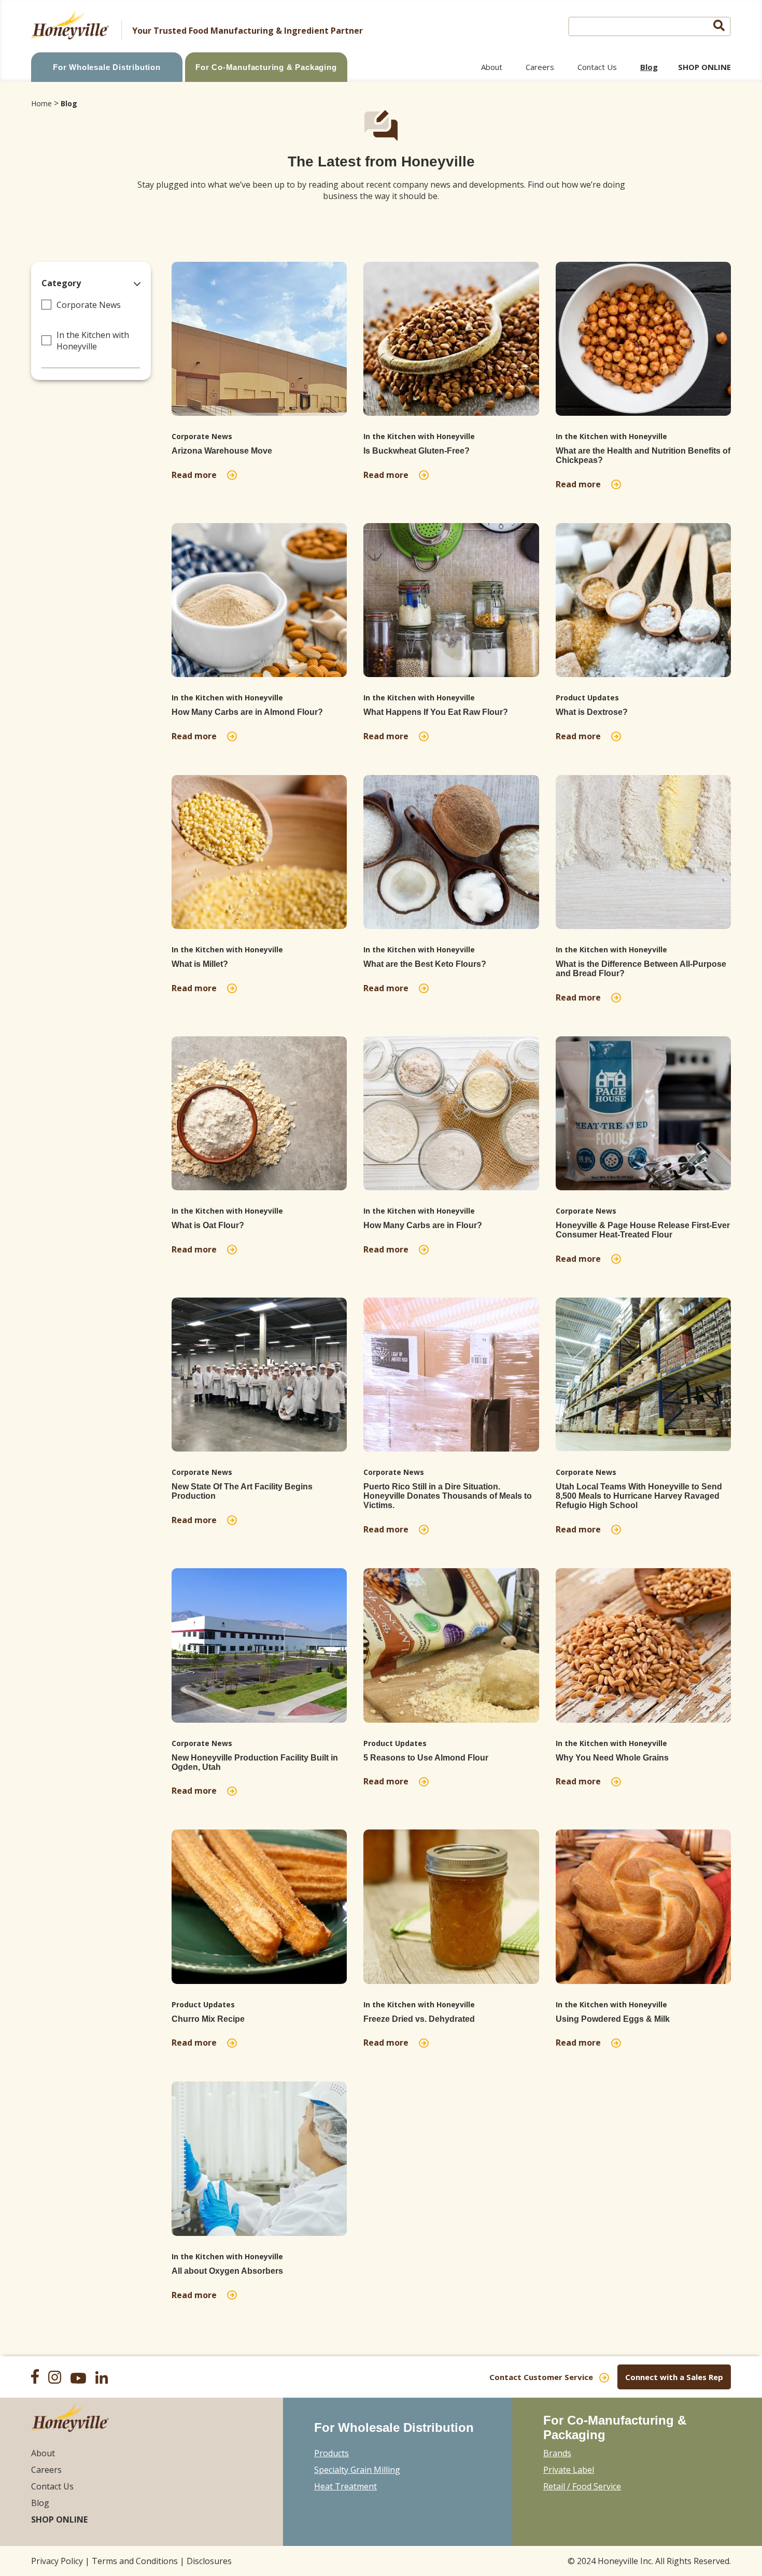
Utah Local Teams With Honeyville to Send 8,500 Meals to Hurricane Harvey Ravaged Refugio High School (639, 1496)
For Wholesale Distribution (107, 67)
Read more (196, 475)
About (492, 67)
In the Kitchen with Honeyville (93, 341)
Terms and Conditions (135, 2561)
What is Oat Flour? (208, 1225)
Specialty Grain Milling (357, 2470)
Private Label (569, 2470)
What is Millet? (200, 964)
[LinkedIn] (105, 2379)
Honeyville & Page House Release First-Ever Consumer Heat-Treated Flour (643, 1230)
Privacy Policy (57, 2561)
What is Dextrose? (592, 712)
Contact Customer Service (541, 2377)
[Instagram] (58, 2378)
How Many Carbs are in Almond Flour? (247, 712)
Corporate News (89, 305)
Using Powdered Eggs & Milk (613, 2019)
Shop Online (704, 67)
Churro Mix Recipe (208, 2019)
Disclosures (209, 2561)
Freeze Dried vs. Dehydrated (419, 2019)
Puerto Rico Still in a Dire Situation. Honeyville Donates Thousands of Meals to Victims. (448, 1496)
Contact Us (597, 67)
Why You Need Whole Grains (612, 1758)
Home (41, 103)
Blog (649, 67)
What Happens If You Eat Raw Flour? (436, 712)
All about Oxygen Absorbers (227, 2271)
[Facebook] (39, 2378)
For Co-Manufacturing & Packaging (266, 67)
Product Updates (587, 698)
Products (331, 2453)
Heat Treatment (345, 2486)
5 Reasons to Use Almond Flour (426, 1758)
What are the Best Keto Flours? (425, 964)
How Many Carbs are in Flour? (423, 1225)
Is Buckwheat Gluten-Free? (417, 451)
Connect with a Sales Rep (674, 2377)
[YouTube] (82, 2380)
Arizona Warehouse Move (222, 451)
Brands (557, 2453)
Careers (540, 67)
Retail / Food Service (582, 2486)
